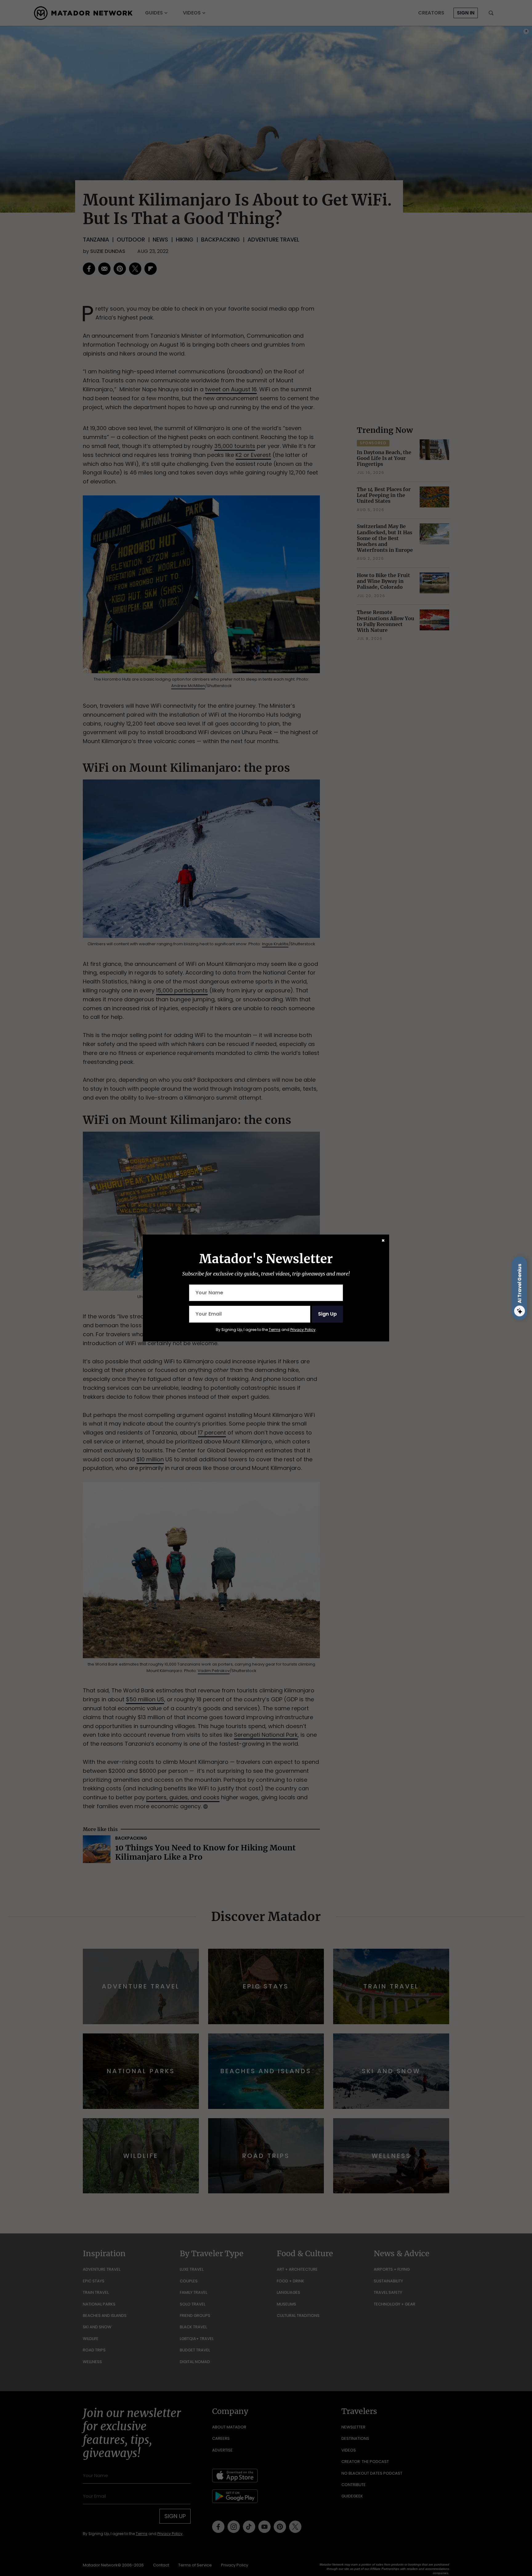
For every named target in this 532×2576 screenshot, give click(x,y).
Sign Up (327, 1314)
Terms (275, 1330)
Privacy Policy (303, 1330)
